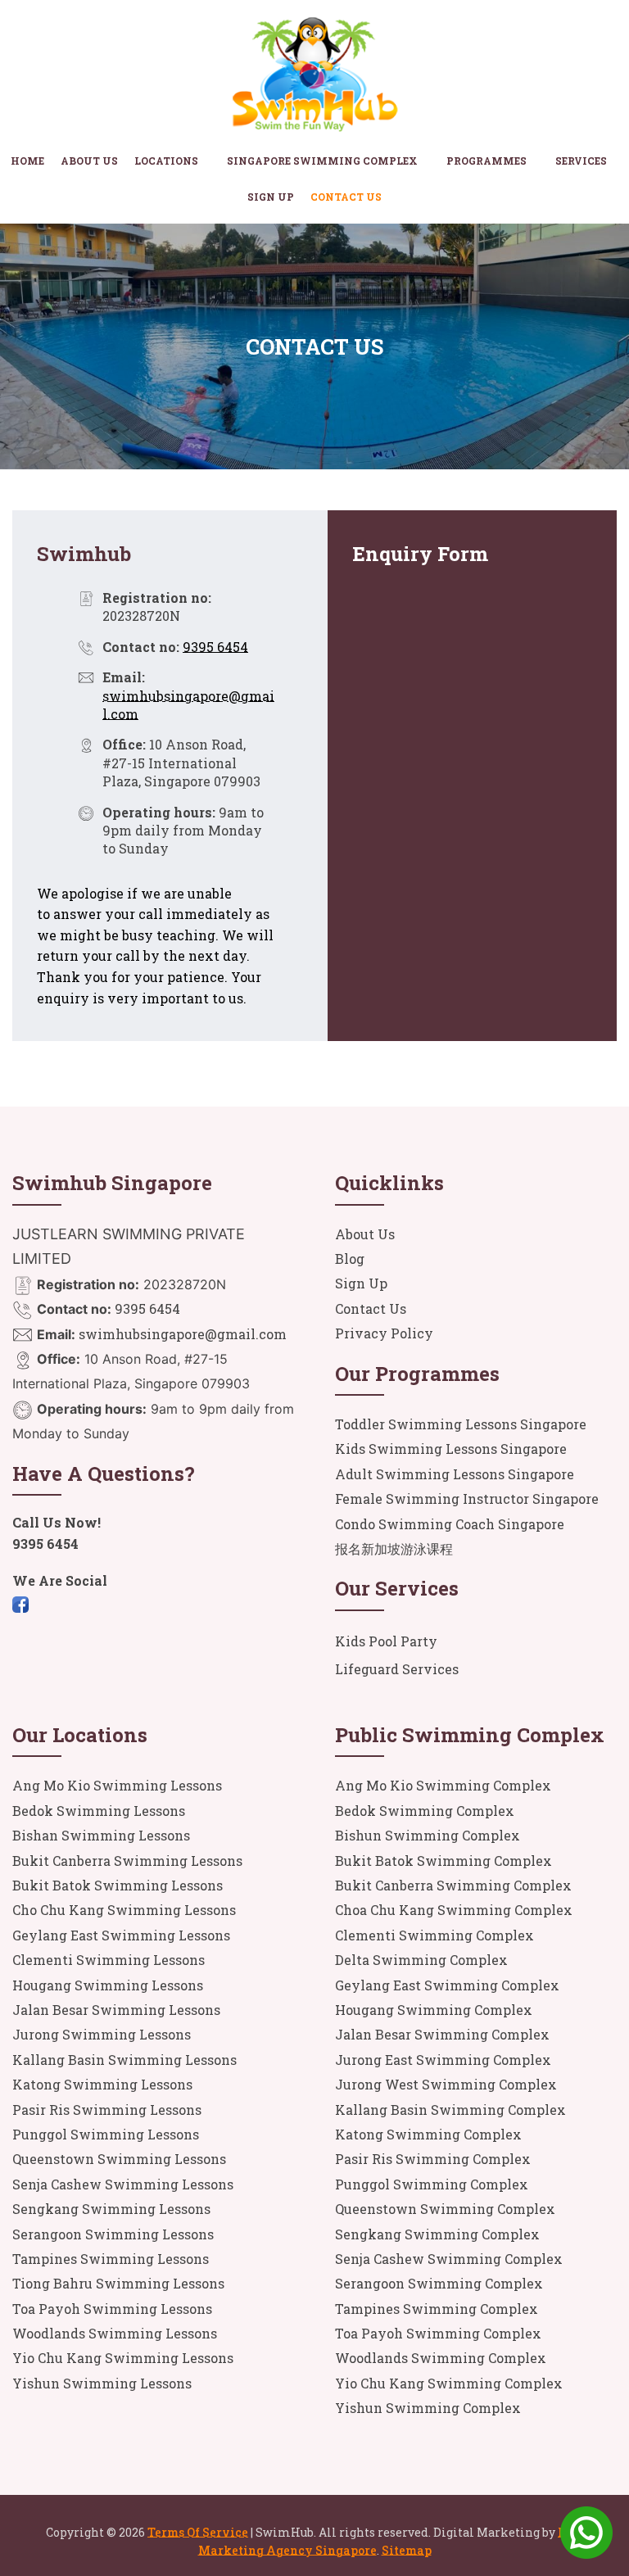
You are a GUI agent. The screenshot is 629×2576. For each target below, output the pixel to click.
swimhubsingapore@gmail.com (181, 1334)
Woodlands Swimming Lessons (115, 2333)
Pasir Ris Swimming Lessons (107, 2110)
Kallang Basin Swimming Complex (450, 2110)
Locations (166, 161)
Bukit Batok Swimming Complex (443, 1861)
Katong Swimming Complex (428, 2134)
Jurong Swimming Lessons (102, 2034)
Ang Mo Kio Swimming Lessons (117, 1785)
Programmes (486, 161)
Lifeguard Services (397, 1669)
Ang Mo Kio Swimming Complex (443, 1785)
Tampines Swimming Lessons (111, 2259)
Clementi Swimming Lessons (109, 1960)
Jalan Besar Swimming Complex (442, 2034)
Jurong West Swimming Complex (446, 2084)
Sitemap (407, 2550)
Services (581, 161)
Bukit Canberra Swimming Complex (453, 1885)
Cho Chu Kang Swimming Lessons (124, 1910)
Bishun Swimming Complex (428, 1835)
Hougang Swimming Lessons (108, 1985)
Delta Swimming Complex (421, 1960)
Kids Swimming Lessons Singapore (451, 1449)
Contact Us (346, 197)
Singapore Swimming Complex (322, 161)
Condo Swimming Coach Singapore (450, 1524)
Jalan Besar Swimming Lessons (116, 2010)
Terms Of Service (198, 2532)
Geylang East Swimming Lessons (121, 1935)
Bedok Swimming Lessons (99, 1811)
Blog (350, 1259)
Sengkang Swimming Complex (437, 2234)
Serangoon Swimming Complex (439, 2283)
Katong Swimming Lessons (102, 2084)
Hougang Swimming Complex (434, 2010)
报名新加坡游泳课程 (394, 1548)
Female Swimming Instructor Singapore (467, 1499)
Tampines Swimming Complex (437, 2309)
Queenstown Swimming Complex (445, 2209)
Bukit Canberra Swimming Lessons (127, 1861)
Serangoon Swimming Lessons (113, 2234)
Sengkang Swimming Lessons (111, 2209)
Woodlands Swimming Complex (441, 2358)
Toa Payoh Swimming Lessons (112, 2309)
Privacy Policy (384, 1333)
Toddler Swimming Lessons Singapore (461, 1424)
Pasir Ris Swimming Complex (433, 2159)
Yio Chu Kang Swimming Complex (449, 2383)
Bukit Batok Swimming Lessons (118, 1885)
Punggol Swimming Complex (432, 2184)
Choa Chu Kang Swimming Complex (454, 1910)
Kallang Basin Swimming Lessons (124, 2060)
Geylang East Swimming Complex (447, 1985)
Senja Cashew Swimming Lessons (123, 2184)
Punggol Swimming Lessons (106, 2134)
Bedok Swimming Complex (425, 1811)
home (27, 161)
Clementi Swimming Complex (434, 1935)
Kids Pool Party (386, 1641)
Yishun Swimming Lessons (102, 2383)
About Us (89, 161)
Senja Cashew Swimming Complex (449, 2259)
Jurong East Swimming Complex (443, 2060)
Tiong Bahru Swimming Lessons (118, 2283)
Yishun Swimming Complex (428, 2408)
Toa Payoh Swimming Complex (438, 2333)
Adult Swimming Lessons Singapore (455, 1474)
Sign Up (271, 197)
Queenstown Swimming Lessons (119, 2159)
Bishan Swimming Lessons (101, 1835)
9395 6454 (215, 647)
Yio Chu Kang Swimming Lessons (123, 2358)
